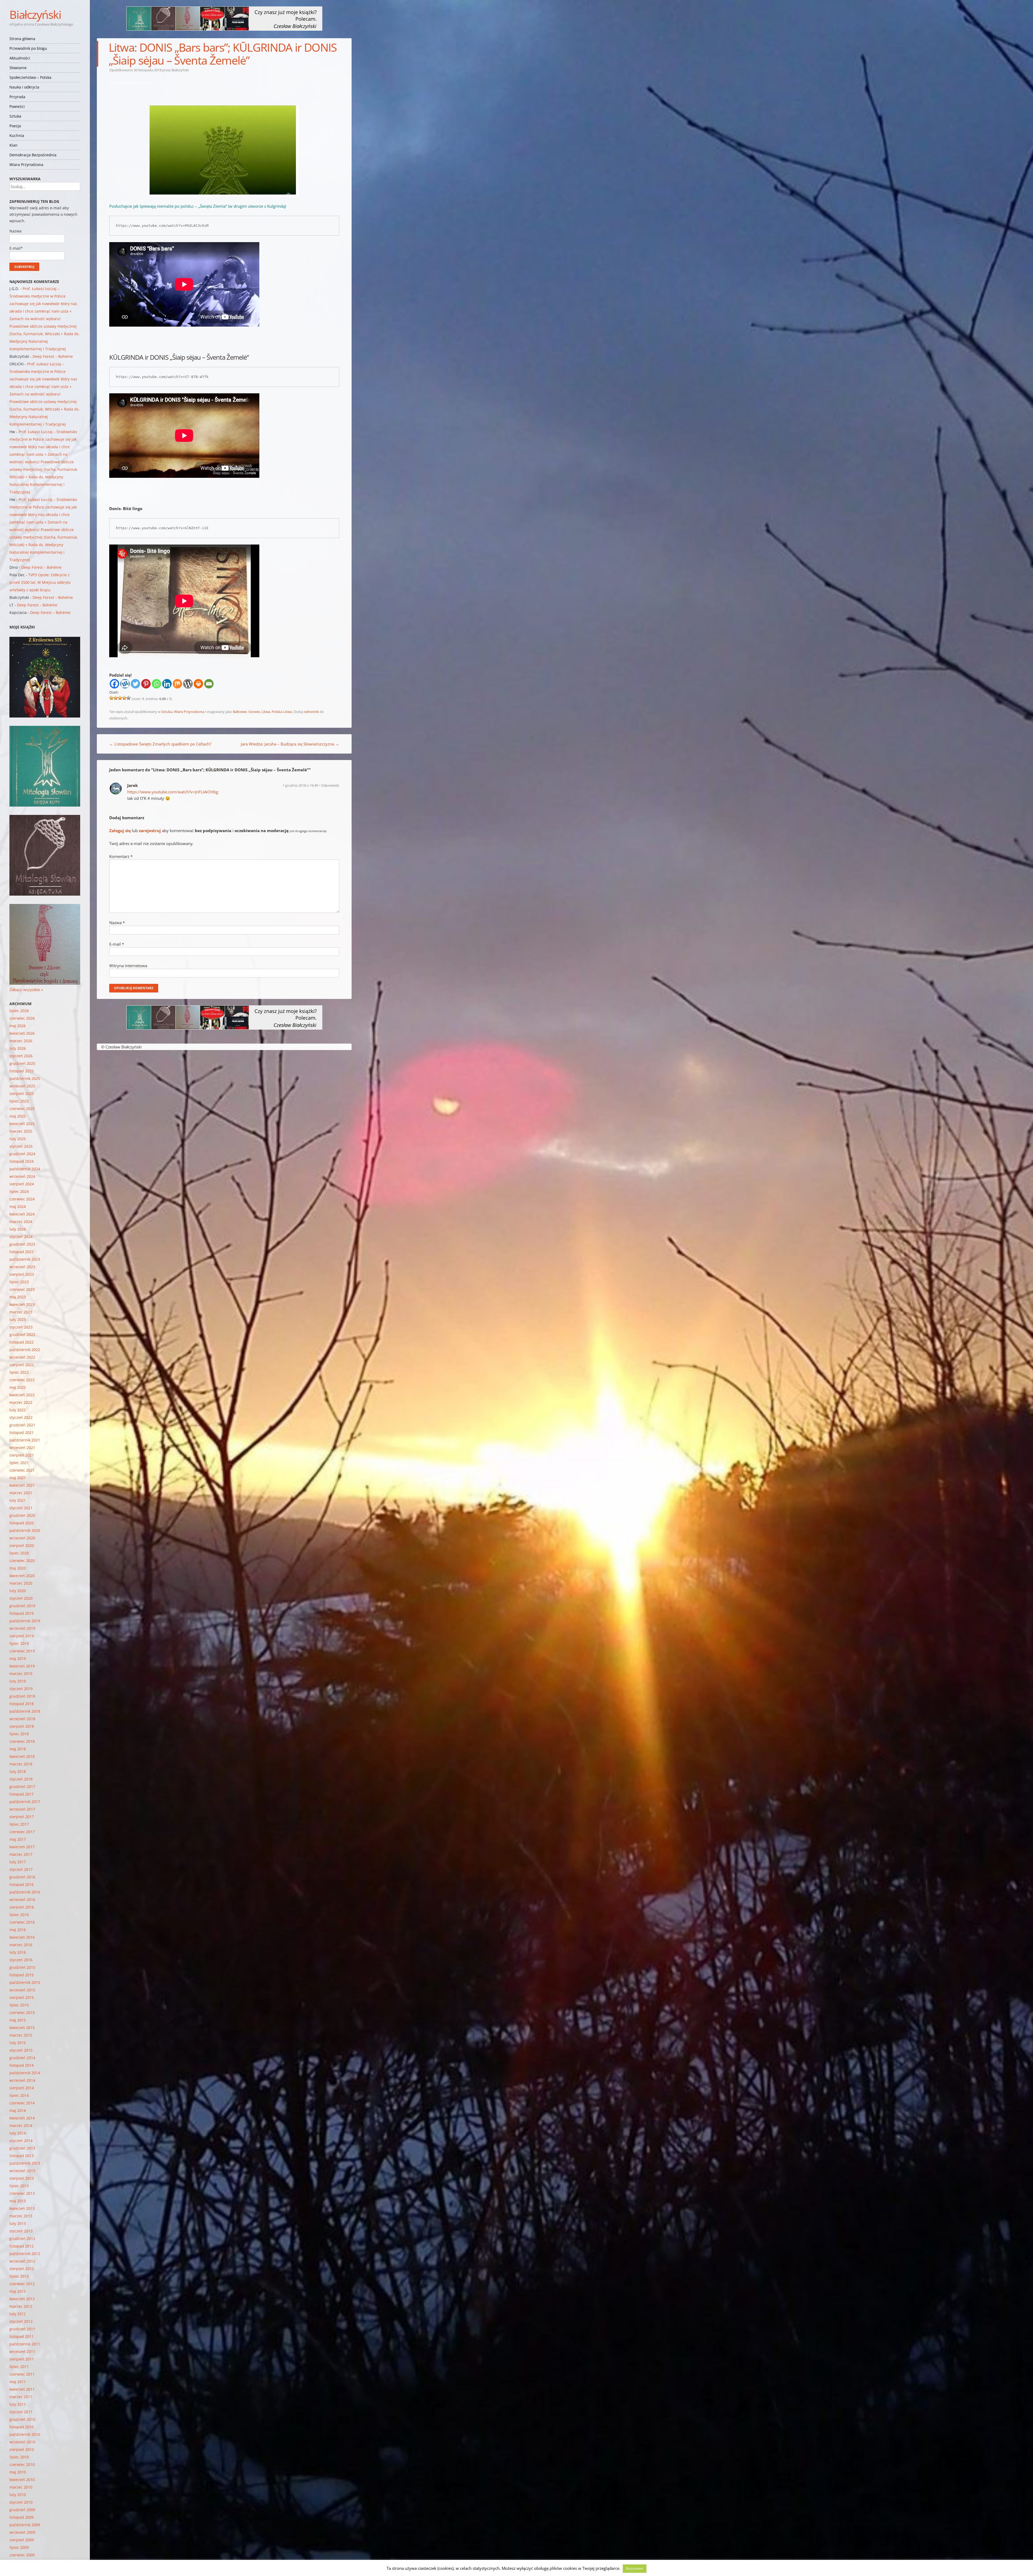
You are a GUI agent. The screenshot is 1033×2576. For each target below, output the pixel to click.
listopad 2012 (22, 2246)
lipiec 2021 (19, 1463)
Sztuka (15, 116)
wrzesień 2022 (22, 1357)
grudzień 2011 (22, 2329)
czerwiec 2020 (22, 1561)
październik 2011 (25, 2344)
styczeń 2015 (21, 2050)
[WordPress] (188, 684)
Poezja (15, 126)
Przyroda (17, 97)
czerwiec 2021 (22, 1470)
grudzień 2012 (22, 2238)
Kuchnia (17, 135)
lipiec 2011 (19, 2367)
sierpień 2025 (22, 1093)
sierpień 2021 (22, 1455)
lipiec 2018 (19, 1734)
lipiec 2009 (19, 2547)
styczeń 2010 (21, 2502)
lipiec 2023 (19, 1282)
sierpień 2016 (22, 1907)
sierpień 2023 (22, 1274)
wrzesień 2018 (22, 1719)
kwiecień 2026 (22, 1033)
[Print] (198, 684)
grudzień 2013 (22, 2148)
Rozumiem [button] (635, 2568)
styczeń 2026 (21, 1056)
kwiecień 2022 (22, 1395)
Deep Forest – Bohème (53, 356)
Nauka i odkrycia (24, 87)
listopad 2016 (22, 1884)
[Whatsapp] (156, 684)
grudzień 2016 (22, 1877)
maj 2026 (18, 1026)
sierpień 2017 (22, 1817)
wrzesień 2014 (22, 2080)
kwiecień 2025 (22, 1124)
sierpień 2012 (22, 2269)
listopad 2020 (22, 1523)
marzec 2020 (21, 1583)
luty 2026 (18, 1048)
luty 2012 (18, 2314)
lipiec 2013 (19, 2186)
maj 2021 (18, 1478)
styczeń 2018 (21, 1779)
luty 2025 (18, 1139)
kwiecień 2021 (22, 1485)
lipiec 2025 (19, 1101)
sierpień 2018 (22, 1726)
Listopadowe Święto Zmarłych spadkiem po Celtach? (160, 744)
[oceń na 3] (120, 698)
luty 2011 (18, 2404)
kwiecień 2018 (22, 1756)
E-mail (117, 944)
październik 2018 (25, 1711)
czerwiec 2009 (22, 2555)
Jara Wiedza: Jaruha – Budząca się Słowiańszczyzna (290, 744)
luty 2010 (18, 2495)
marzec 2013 (21, 2216)
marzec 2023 (21, 1312)
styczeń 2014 (21, 2141)
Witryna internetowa (128, 966)
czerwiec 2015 (22, 2013)
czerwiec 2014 (22, 2103)
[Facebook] (114, 684)
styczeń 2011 (21, 2412)
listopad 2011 (22, 2336)
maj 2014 (18, 2110)
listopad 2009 (22, 2517)
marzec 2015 (21, 2035)
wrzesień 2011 (22, 2351)
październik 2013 (25, 2163)
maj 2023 (18, 1297)
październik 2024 (25, 1169)
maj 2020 (18, 1568)
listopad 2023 (22, 1252)
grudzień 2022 (22, 1335)
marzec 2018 (21, 1764)
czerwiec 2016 (22, 1922)
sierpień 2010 (22, 2449)
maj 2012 (18, 2291)
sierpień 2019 (22, 1636)
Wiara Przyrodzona (26, 165)
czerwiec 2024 (22, 1199)
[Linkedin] (167, 684)
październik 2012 (25, 2254)
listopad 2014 (22, 2065)
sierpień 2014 (22, 2088)
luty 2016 (18, 1952)
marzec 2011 (21, 2397)
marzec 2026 (21, 1041)
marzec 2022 (21, 1402)
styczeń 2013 (21, 2231)
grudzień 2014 (22, 2058)
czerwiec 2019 (22, 1651)
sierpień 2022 (22, 1365)
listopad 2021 (22, 1432)
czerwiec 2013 (22, 2193)
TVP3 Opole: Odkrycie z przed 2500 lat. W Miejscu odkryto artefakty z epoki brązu (40, 582)
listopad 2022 (22, 1342)
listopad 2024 (22, 1161)
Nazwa (117, 923)
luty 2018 (18, 1771)
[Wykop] (125, 684)
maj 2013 (18, 2201)
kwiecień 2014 (22, 2118)
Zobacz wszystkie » (26, 990)
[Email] (209, 684)
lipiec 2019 (19, 1643)
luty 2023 (18, 1319)
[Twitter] (135, 684)
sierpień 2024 (22, 1184)
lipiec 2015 (19, 2005)
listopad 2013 (22, 2156)
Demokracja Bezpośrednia (33, 155)
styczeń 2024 (21, 1237)
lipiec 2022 (19, 1372)
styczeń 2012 (21, 2321)
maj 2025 (18, 1116)
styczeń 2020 (21, 1598)
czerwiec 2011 (22, 2374)
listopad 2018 (22, 1704)
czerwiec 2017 (22, 1832)
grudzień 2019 (22, 1606)
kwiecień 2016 (22, 1937)
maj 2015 (18, 2020)
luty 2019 (18, 1681)
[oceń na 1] (111, 698)
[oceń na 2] (116, 698)
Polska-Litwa (282, 712)
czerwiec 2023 (22, 1289)
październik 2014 (25, 2073)
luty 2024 (18, 1229)
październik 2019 (25, 1621)
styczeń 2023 (21, 1327)
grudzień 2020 (22, 1515)
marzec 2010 (21, 2487)
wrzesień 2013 (22, 2171)
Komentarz (121, 856)
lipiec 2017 (19, 1824)
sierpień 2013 (22, 2178)
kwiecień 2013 (22, 2208)
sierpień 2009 (22, 2540)
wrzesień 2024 (22, 1176)
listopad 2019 (22, 1613)
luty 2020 (18, 1591)
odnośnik (311, 712)
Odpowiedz (330, 785)
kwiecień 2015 (22, 2028)
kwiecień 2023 (22, 1304)
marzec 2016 (21, 1945)
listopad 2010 (22, 2427)
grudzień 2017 (22, 1787)
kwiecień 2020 (22, 1576)
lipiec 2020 (19, 1553)
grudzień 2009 (22, 2510)
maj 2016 (18, 1930)
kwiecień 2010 (22, 2480)
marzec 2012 (21, 2306)
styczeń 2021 (21, 1508)
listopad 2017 (22, 1794)
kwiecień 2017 (22, 1847)
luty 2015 (18, 2043)
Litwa (266, 712)
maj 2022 (18, 1387)
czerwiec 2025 (22, 1109)
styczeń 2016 (21, 1960)
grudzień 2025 (22, 1063)
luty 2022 (18, 1410)
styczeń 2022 (21, 1417)
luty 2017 (18, 1862)
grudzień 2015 (22, 1967)
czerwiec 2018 (22, 1741)
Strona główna (22, 39)
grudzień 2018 (22, 1696)
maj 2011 (18, 2382)
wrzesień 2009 (22, 2532)
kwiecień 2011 (22, 2389)
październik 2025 (25, 1078)
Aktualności (20, 58)
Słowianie (18, 68)
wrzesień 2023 (22, 1267)
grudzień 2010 (22, 2419)
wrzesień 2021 (22, 1448)
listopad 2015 (22, 1975)
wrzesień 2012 (22, 2261)
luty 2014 (18, 2133)
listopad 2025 (22, 1071)
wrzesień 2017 (22, 1809)
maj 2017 (18, 1839)
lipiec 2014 (19, 2095)
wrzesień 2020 (22, 1538)
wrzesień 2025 (22, 1086)
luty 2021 (18, 1500)
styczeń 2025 (21, 1146)
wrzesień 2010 (22, 2442)
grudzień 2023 (22, 1244)
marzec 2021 (21, 1493)
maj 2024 (18, 1206)
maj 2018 (18, 1749)
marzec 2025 (21, 1131)
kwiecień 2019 (22, 1666)
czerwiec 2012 (22, 2284)
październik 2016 (25, 1892)
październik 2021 (25, 1440)
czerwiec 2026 (22, 1018)
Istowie (254, 712)
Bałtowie (240, 712)
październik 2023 (25, 1259)
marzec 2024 (21, 1222)
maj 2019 (18, 1658)
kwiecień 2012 (22, 2299)
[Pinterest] (146, 684)
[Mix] (177, 684)
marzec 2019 (21, 1674)
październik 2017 (25, 1802)
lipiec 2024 (19, 1191)
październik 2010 (25, 2434)
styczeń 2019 (21, 1689)
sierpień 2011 (22, 2359)
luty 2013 (18, 2223)
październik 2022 (25, 1350)
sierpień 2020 (22, 1545)
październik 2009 (25, 2525)
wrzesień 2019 (22, 1628)
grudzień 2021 (22, 1425)
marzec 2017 (21, 1854)
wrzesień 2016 (22, 1900)
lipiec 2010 (19, 2457)
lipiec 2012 (19, 2276)
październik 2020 (25, 1530)
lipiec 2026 (19, 1011)
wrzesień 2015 (22, 1990)
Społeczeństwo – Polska (30, 77)
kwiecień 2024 (22, 1214)
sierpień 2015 (22, 1997)
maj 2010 (18, 2472)
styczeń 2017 (21, 1869)
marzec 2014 (21, 2126)
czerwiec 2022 (22, 1380)
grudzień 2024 (22, 1154)
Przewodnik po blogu (28, 48)
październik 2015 (25, 1982)
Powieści (17, 106)
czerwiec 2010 (22, 2464)
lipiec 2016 (19, 1915)
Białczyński (35, 14)
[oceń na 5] (129, 698)
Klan (13, 145)
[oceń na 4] (124, 698)
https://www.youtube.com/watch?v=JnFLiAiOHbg (173, 792)
